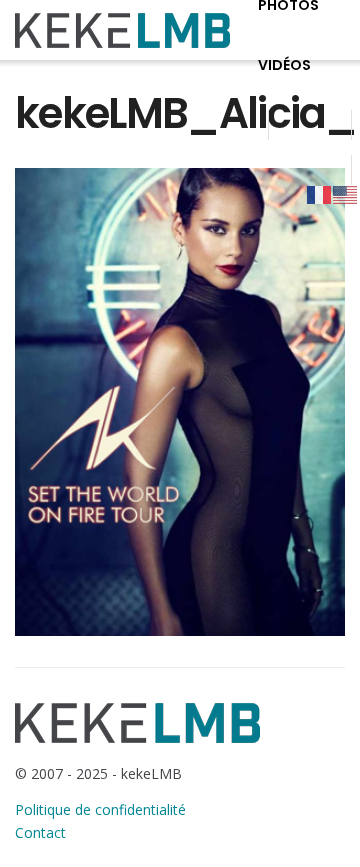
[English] (346, 194)
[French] (320, 194)
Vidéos (284, 65)
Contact (40, 832)
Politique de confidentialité (100, 809)
